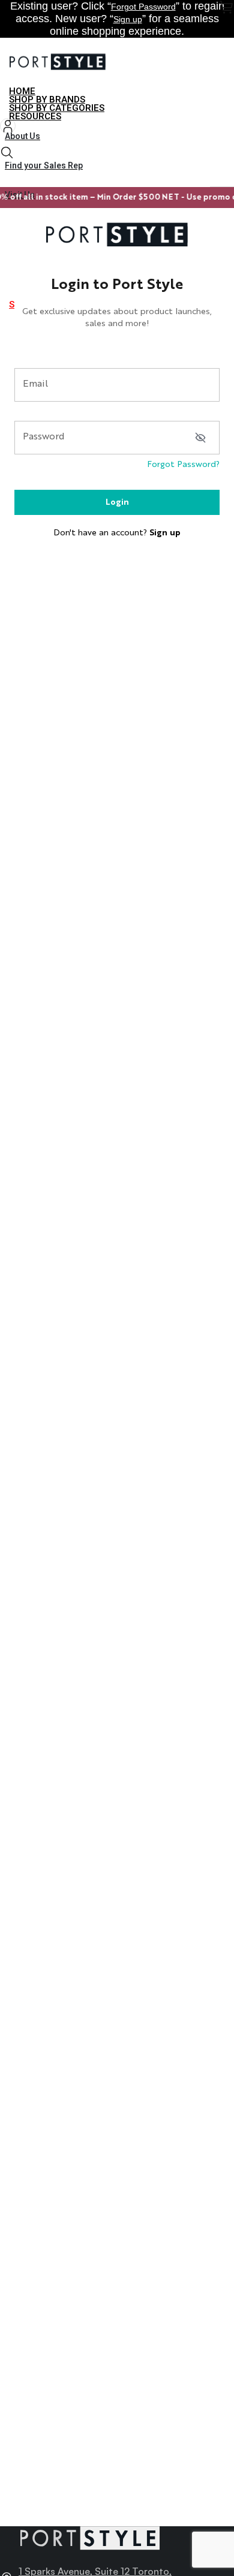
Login (117, 502)
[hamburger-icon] (220, 93)
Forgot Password (143, 7)
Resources (35, 116)
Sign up (128, 19)
